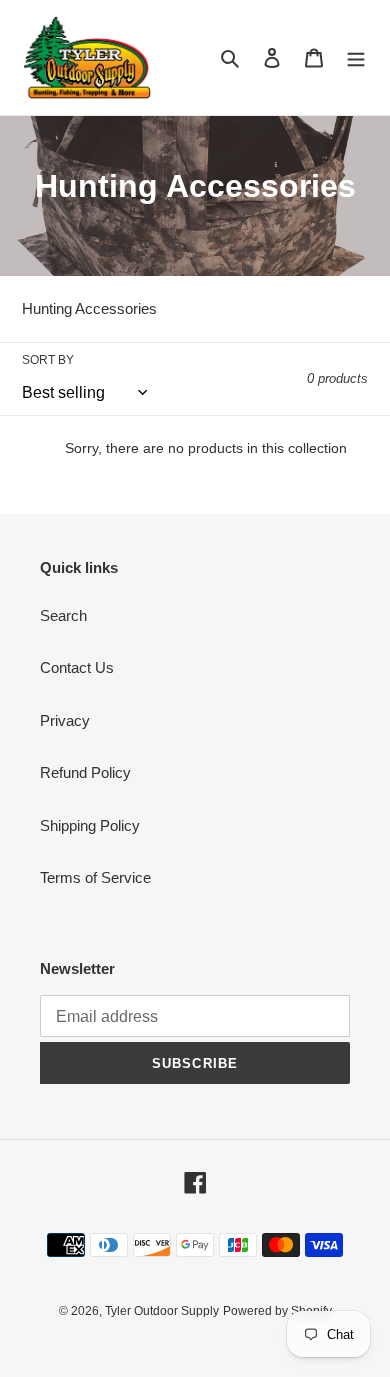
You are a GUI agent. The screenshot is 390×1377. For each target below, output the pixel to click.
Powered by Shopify (277, 1311)
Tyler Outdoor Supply (162, 1311)
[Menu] (356, 57)
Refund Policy (85, 772)
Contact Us (77, 667)
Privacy (65, 720)
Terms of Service (95, 877)
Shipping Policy (90, 825)
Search (63, 615)
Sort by (48, 360)
